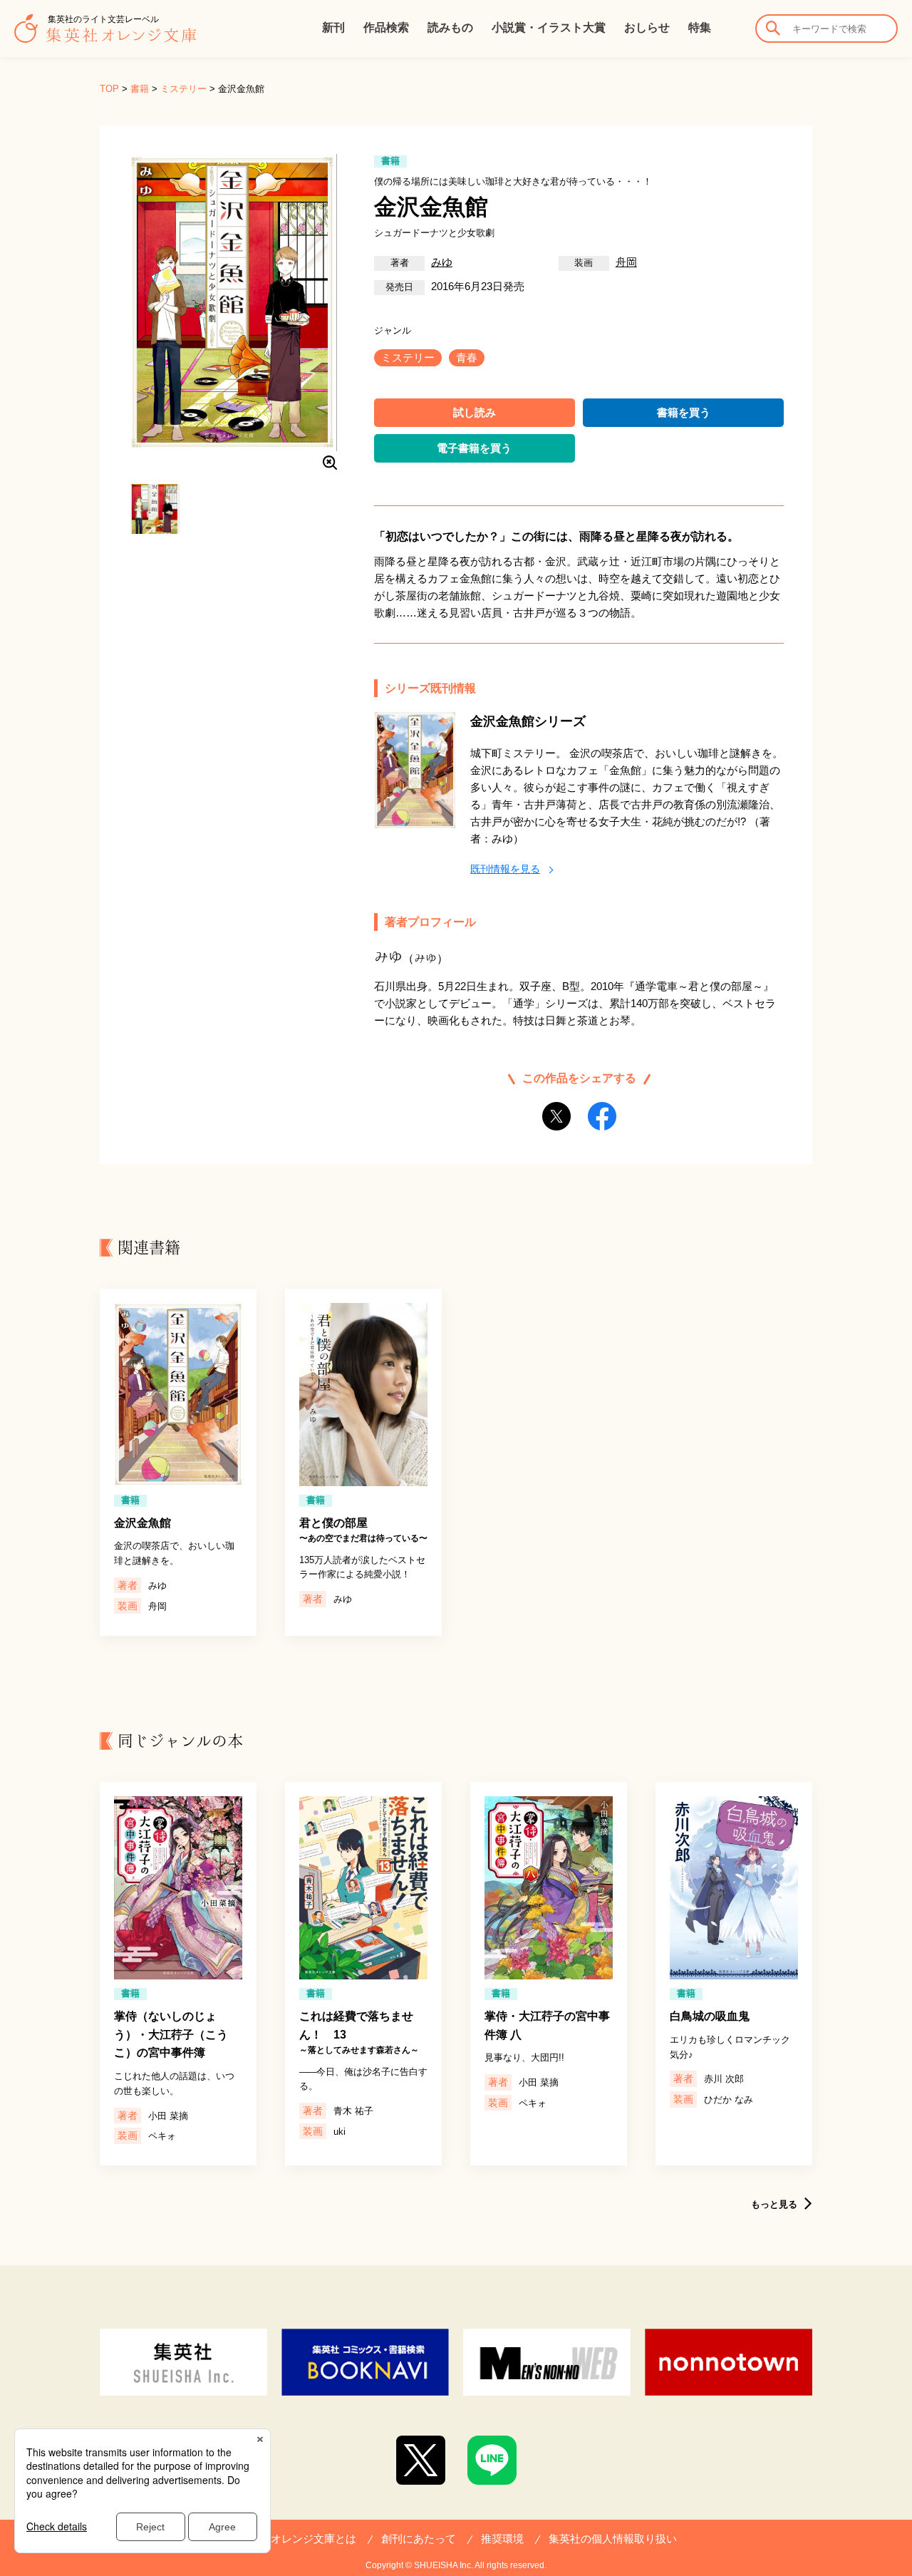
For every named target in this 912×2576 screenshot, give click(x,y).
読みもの (450, 27)
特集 (700, 27)
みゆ (442, 262)
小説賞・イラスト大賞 (549, 27)
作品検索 (386, 27)
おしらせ (647, 27)
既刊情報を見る (505, 869)
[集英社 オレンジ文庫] (105, 36)
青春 (467, 357)
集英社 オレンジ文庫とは (296, 2539)
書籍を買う (684, 412)
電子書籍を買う (474, 448)
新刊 (333, 27)
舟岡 (626, 262)
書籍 (140, 89)
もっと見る (774, 2204)
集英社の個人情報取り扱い (613, 2539)
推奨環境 (502, 2539)
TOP (109, 89)
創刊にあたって (419, 2539)
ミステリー (183, 89)
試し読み (475, 412)
